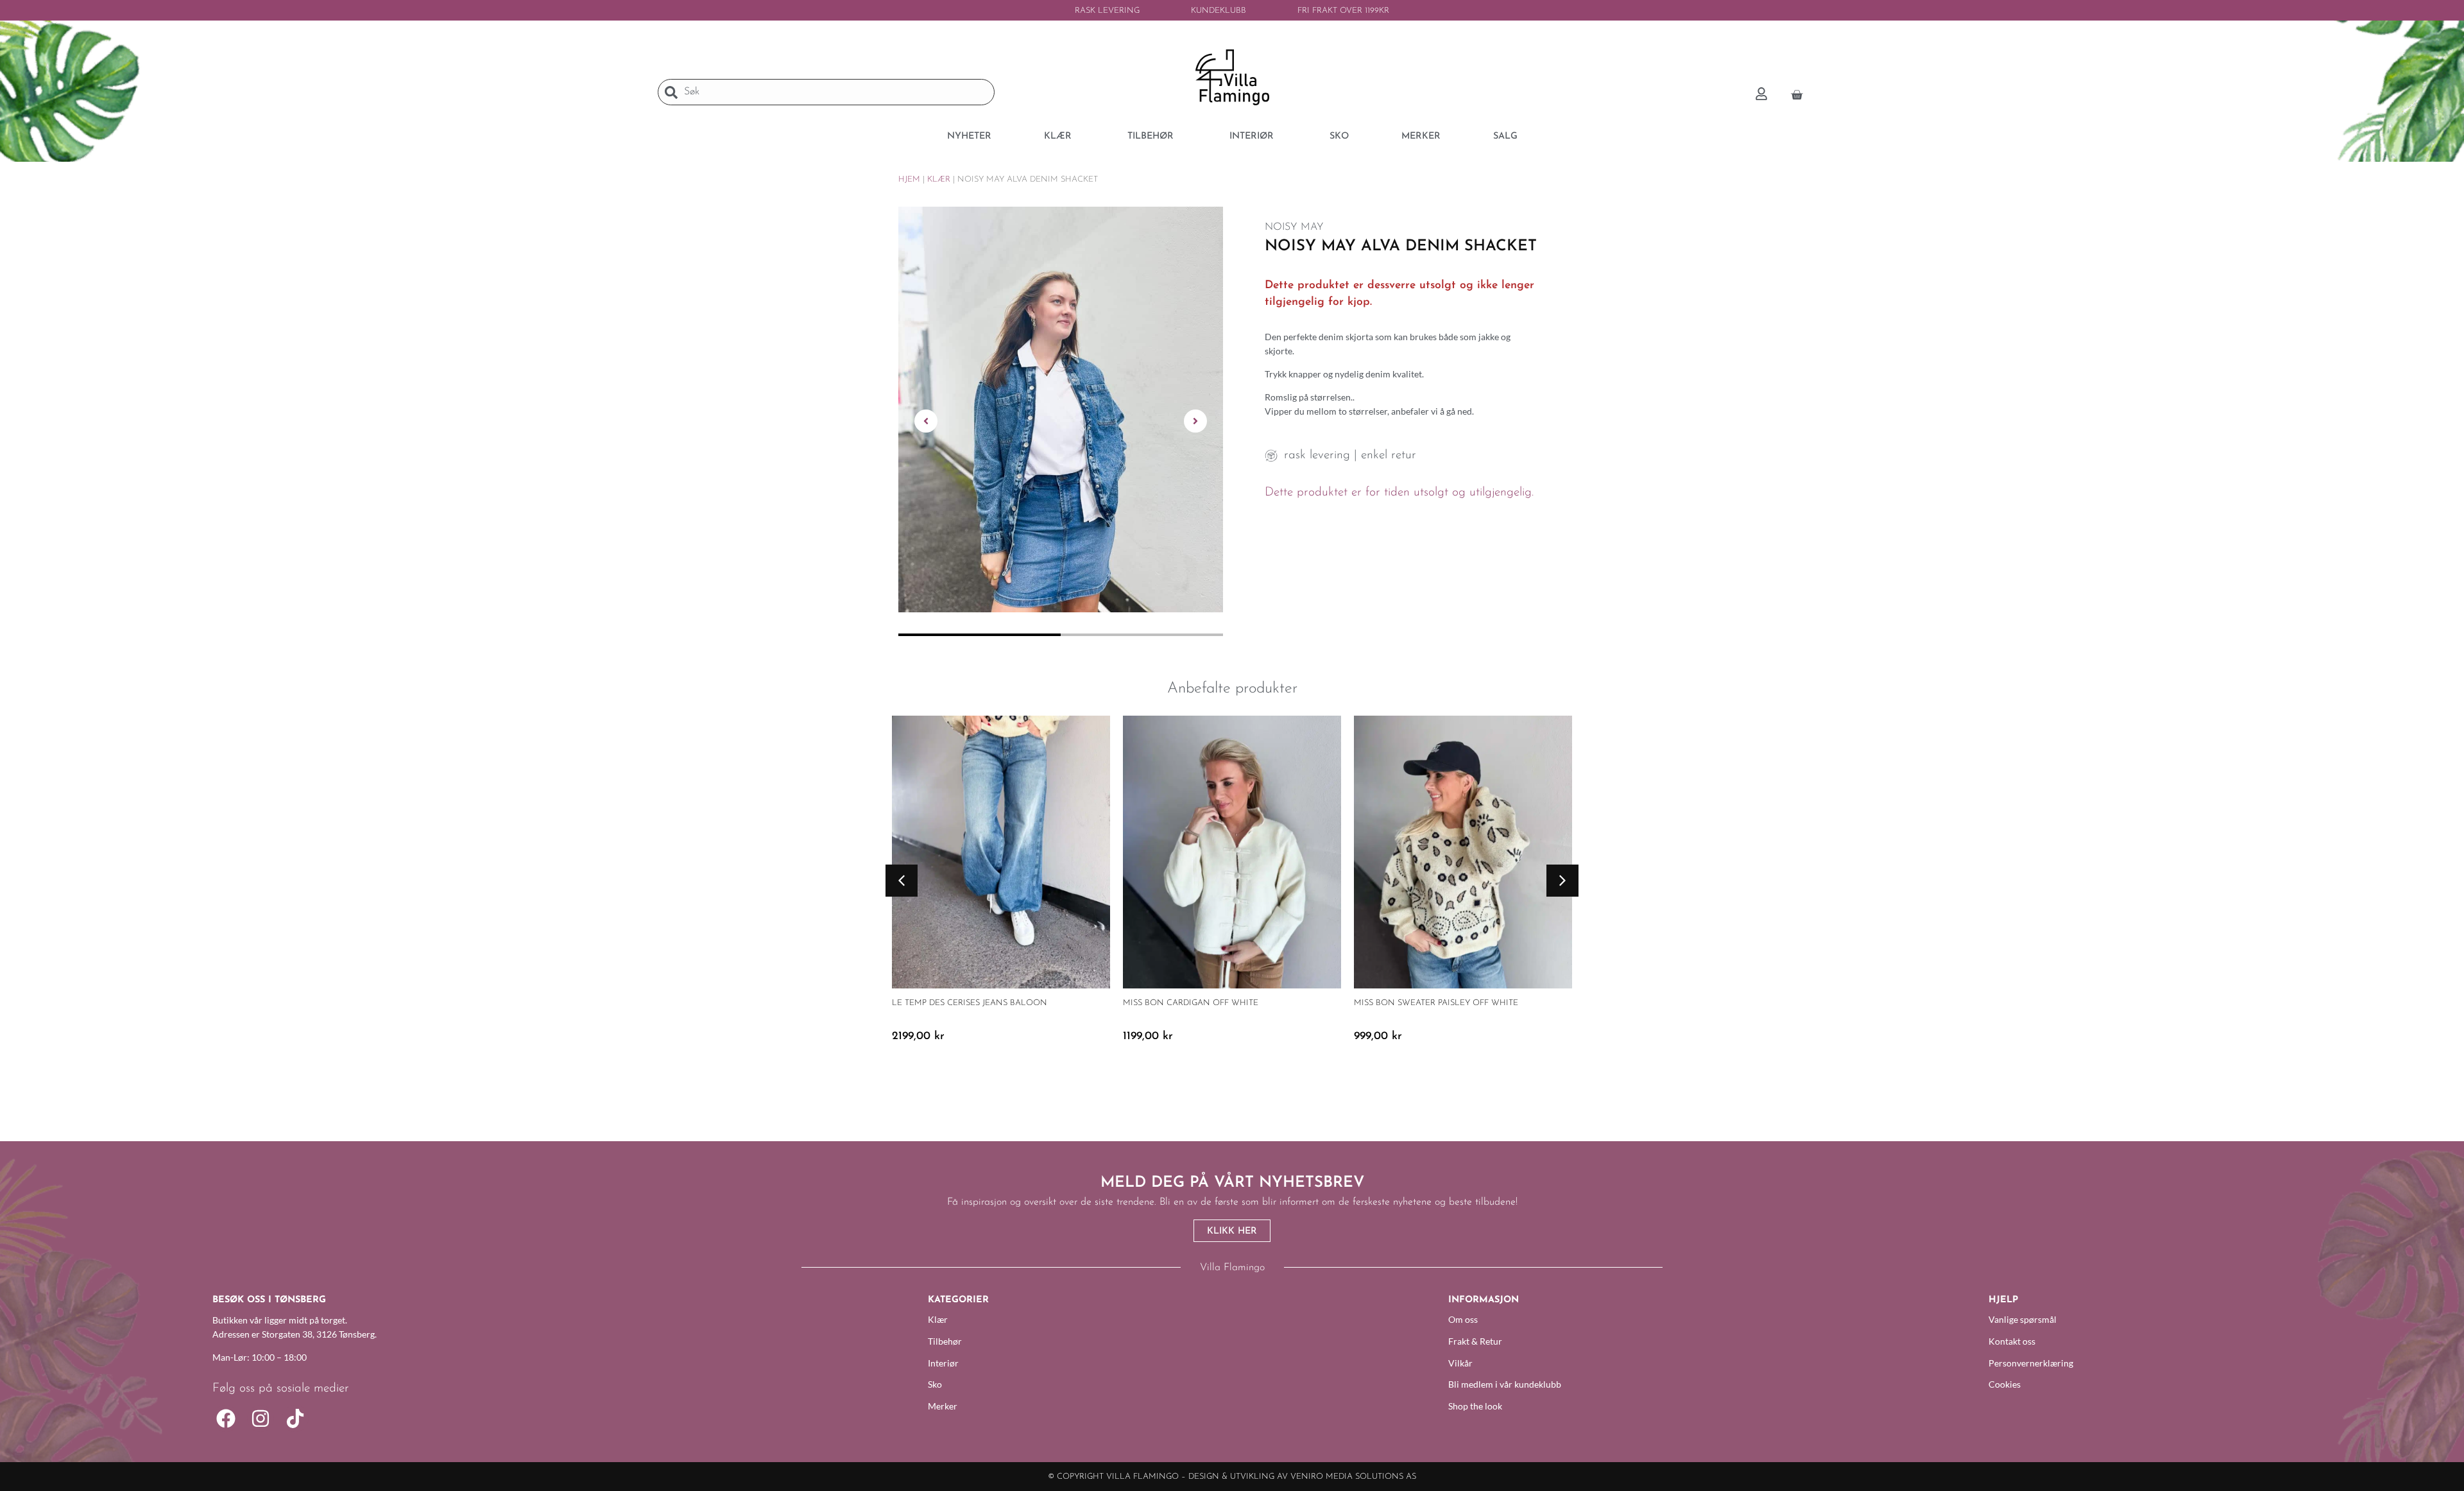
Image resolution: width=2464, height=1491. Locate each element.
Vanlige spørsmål (2023, 1319)
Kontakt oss (2012, 1341)
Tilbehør (945, 1341)
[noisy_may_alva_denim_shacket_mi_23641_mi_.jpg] (1061, 409)
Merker (943, 1406)
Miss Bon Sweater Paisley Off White (1436, 1003)
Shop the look (1475, 1406)
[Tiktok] (295, 1418)
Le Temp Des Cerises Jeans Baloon (970, 1003)
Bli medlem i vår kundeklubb (1505, 1384)
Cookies (2005, 1384)
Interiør (943, 1363)
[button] (926, 421)
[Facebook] (226, 1418)
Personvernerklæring (2031, 1363)
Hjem (909, 179)
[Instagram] (261, 1418)
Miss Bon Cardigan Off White (1191, 1003)
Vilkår (1460, 1363)
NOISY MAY (1294, 227)
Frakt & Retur (1475, 1341)
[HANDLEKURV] (1797, 93)
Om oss (1463, 1319)
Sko (935, 1384)
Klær (939, 179)
